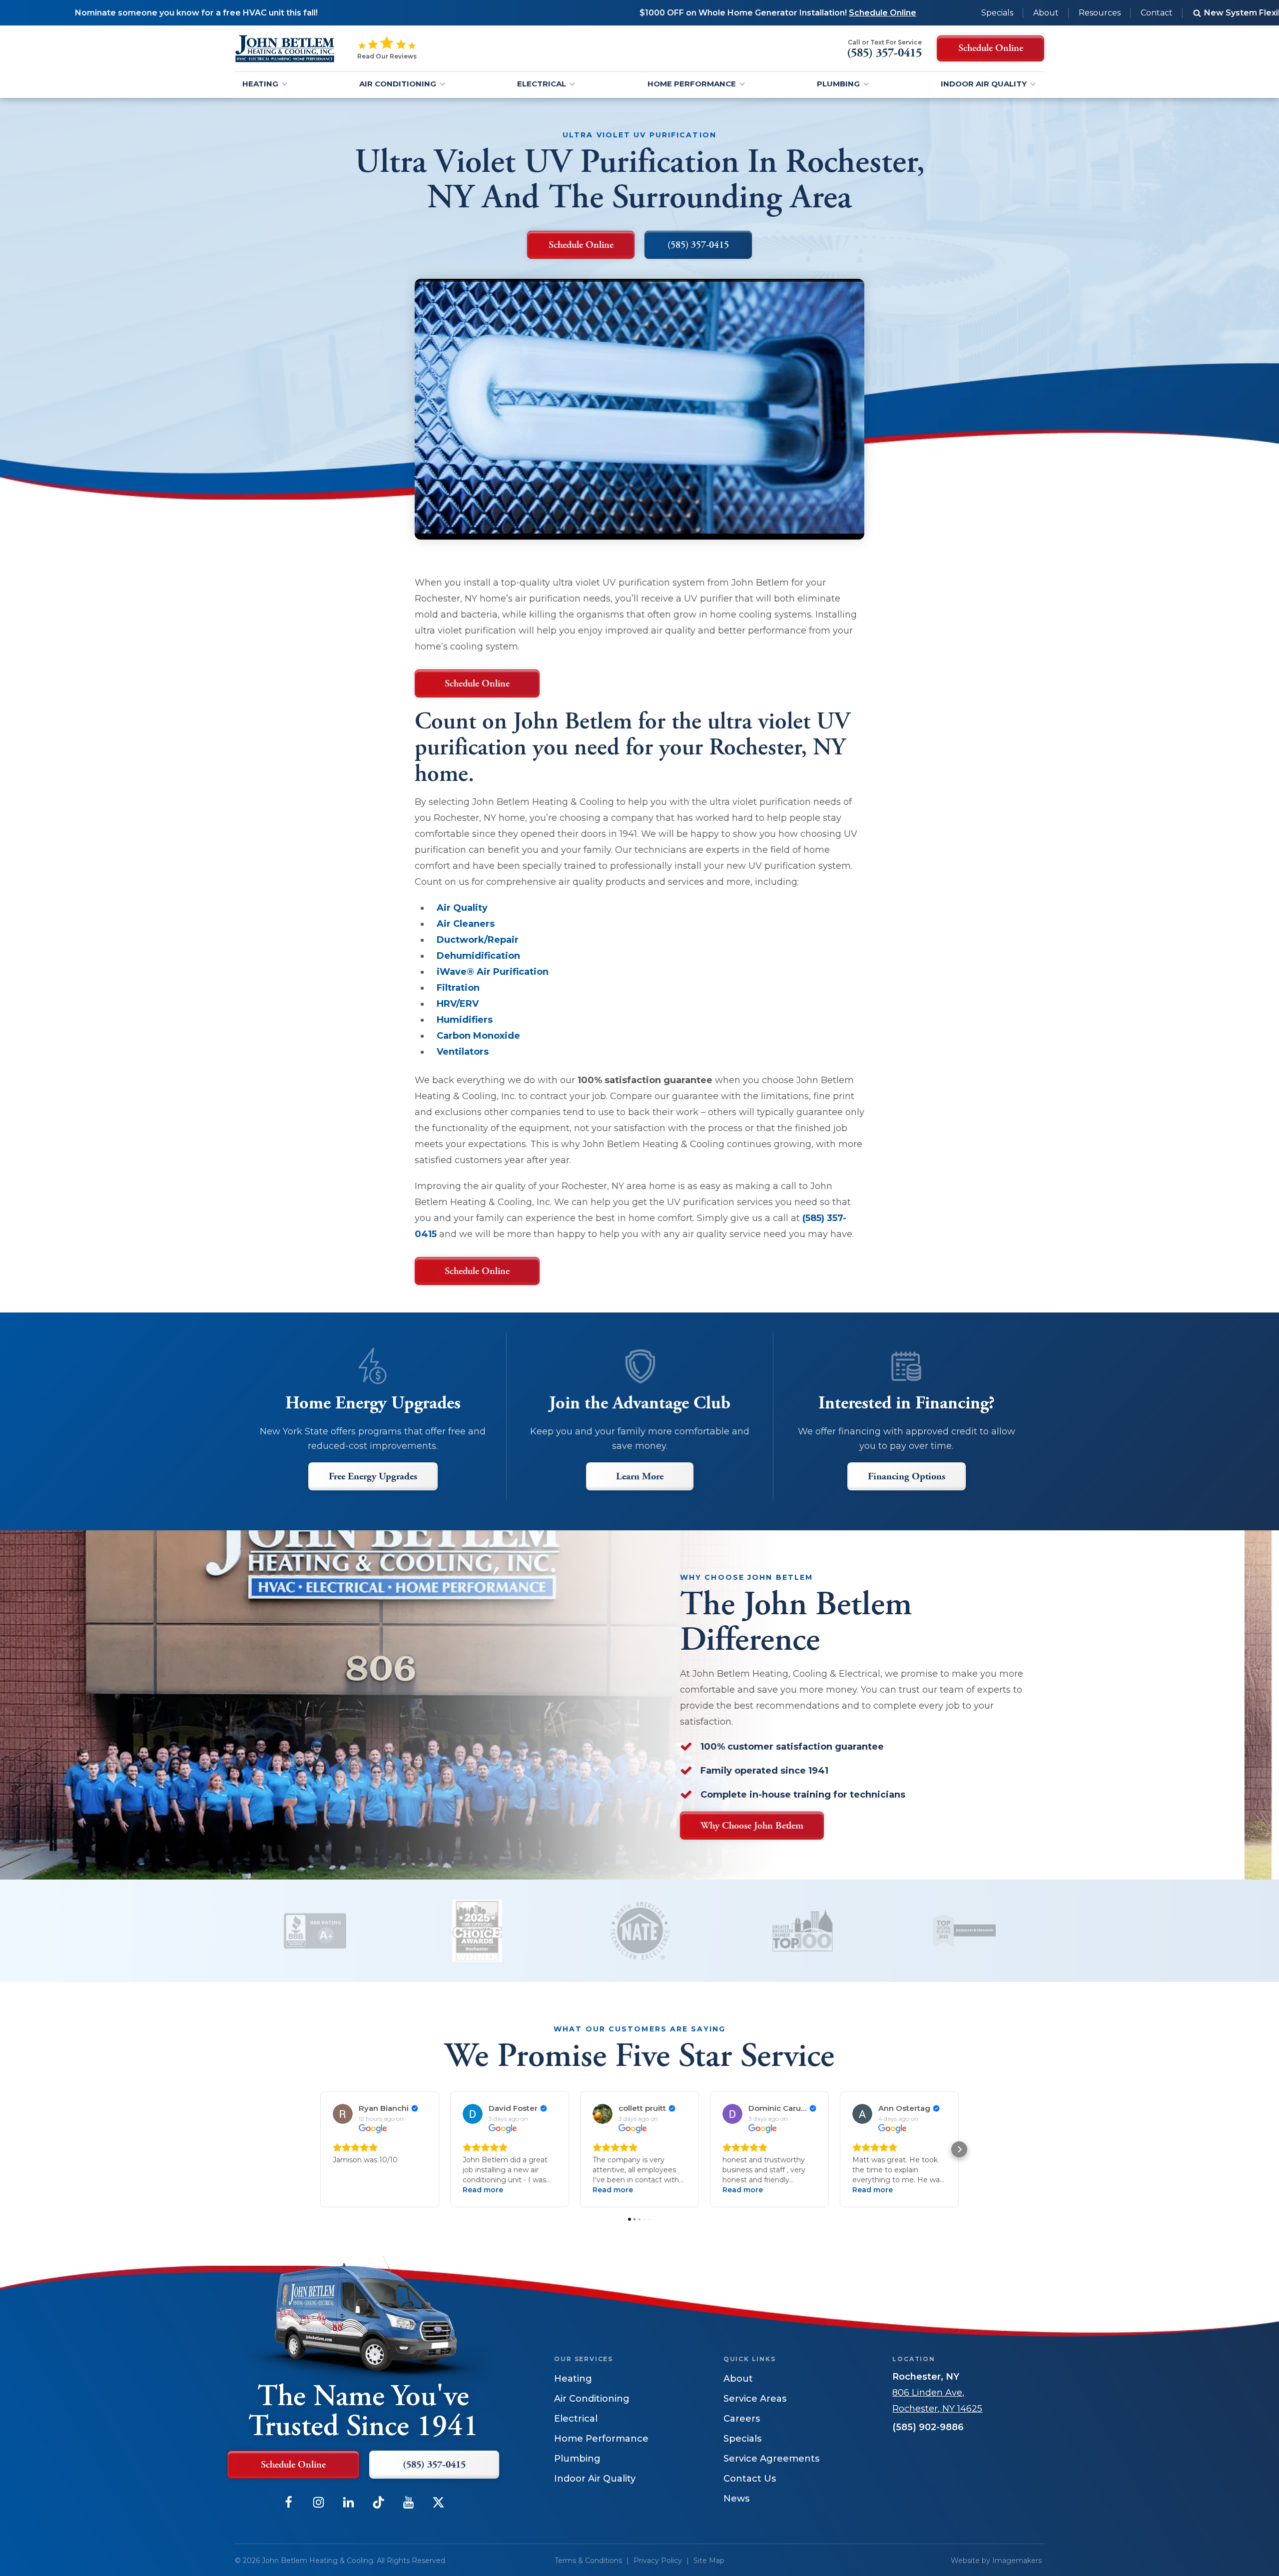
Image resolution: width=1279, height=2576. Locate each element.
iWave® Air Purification (493, 972)
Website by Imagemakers (996, 2561)
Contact (1157, 13)
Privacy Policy (658, 2561)
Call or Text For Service (885, 42)
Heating (260, 84)
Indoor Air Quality (984, 84)
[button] (320, 2149)
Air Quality (462, 908)
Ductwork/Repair (478, 940)
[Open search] (1197, 13)
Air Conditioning (398, 84)
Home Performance (692, 84)
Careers (742, 2419)
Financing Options (907, 1477)
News (736, 2499)
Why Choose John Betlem (752, 1826)
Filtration (458, 988)
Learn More (640, 1477)
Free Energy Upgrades (373, 1477)
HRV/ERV (458, 1004)
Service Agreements (771, 2459)
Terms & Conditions (588, 2561)
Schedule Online (477, 684)
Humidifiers (465, 1020)
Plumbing (838, 84)
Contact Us (750, 2479)
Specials (997, 13)
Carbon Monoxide (478, 1036)
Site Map (709, 2561)
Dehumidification (478, 956)
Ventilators (463, 1052)
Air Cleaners (466, 924)
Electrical (542, 84)
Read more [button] (483, 2190)
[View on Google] (343, 2114)
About (1046, 13)
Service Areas (755, 2399)
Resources (1100, 13)
